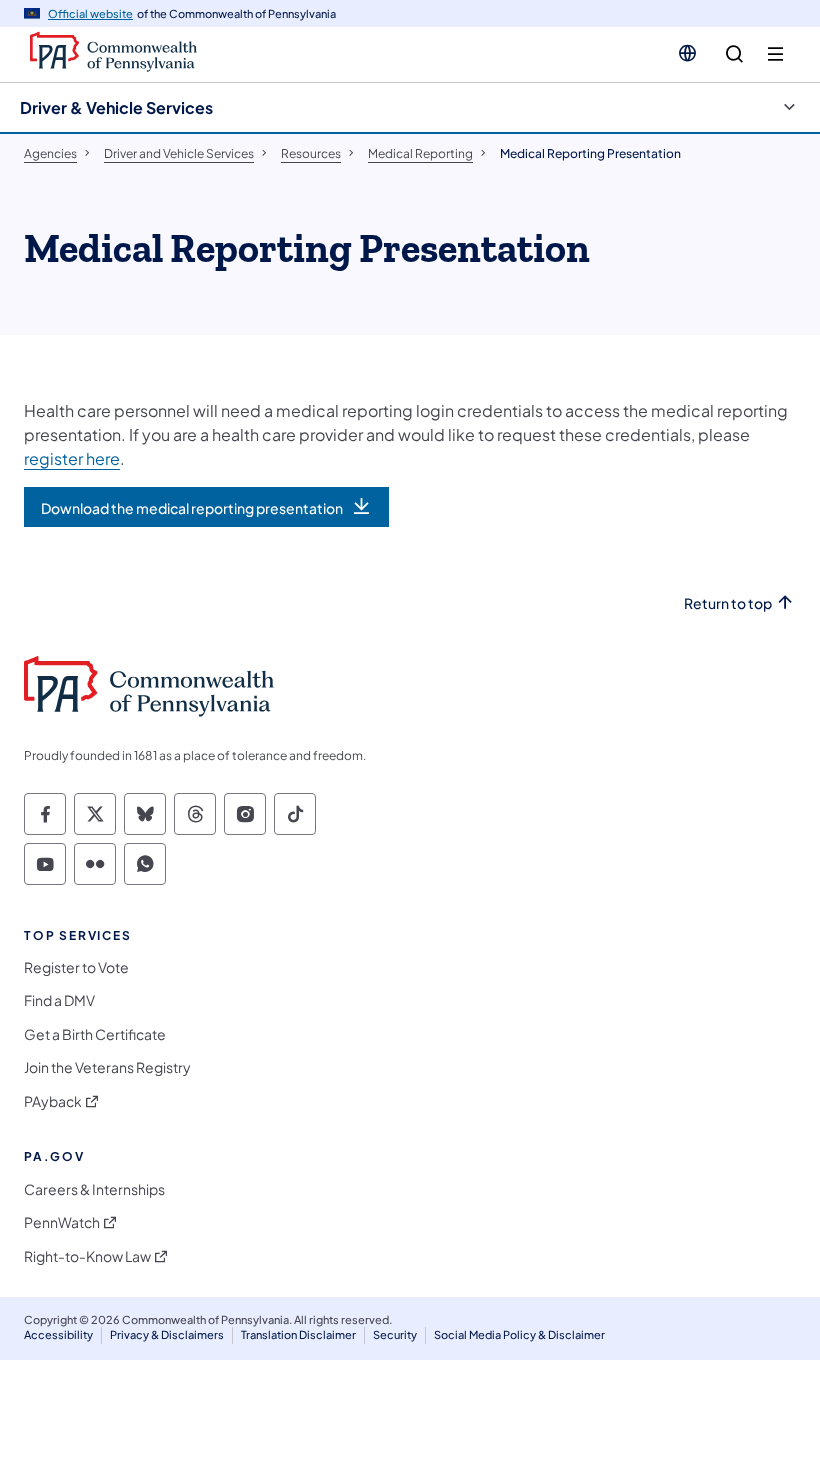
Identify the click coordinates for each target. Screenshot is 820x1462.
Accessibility (58, 1334)
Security (395, 1334)
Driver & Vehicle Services (116, 107)
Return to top (728, 603)
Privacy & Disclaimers (167, 1334)
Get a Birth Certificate (95, 1034)
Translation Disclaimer (298, 1334)
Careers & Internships (94, 1189)
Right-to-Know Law (87, 1256)
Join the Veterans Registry (107, 1067)
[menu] (775, 54)
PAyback (53, 1101)
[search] (734, 54)
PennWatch (62, 1222)
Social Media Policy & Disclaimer (519, 1334)
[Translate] (687, 53)
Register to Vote (76, 967)
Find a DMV (59, 1000)
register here (72, 458)
